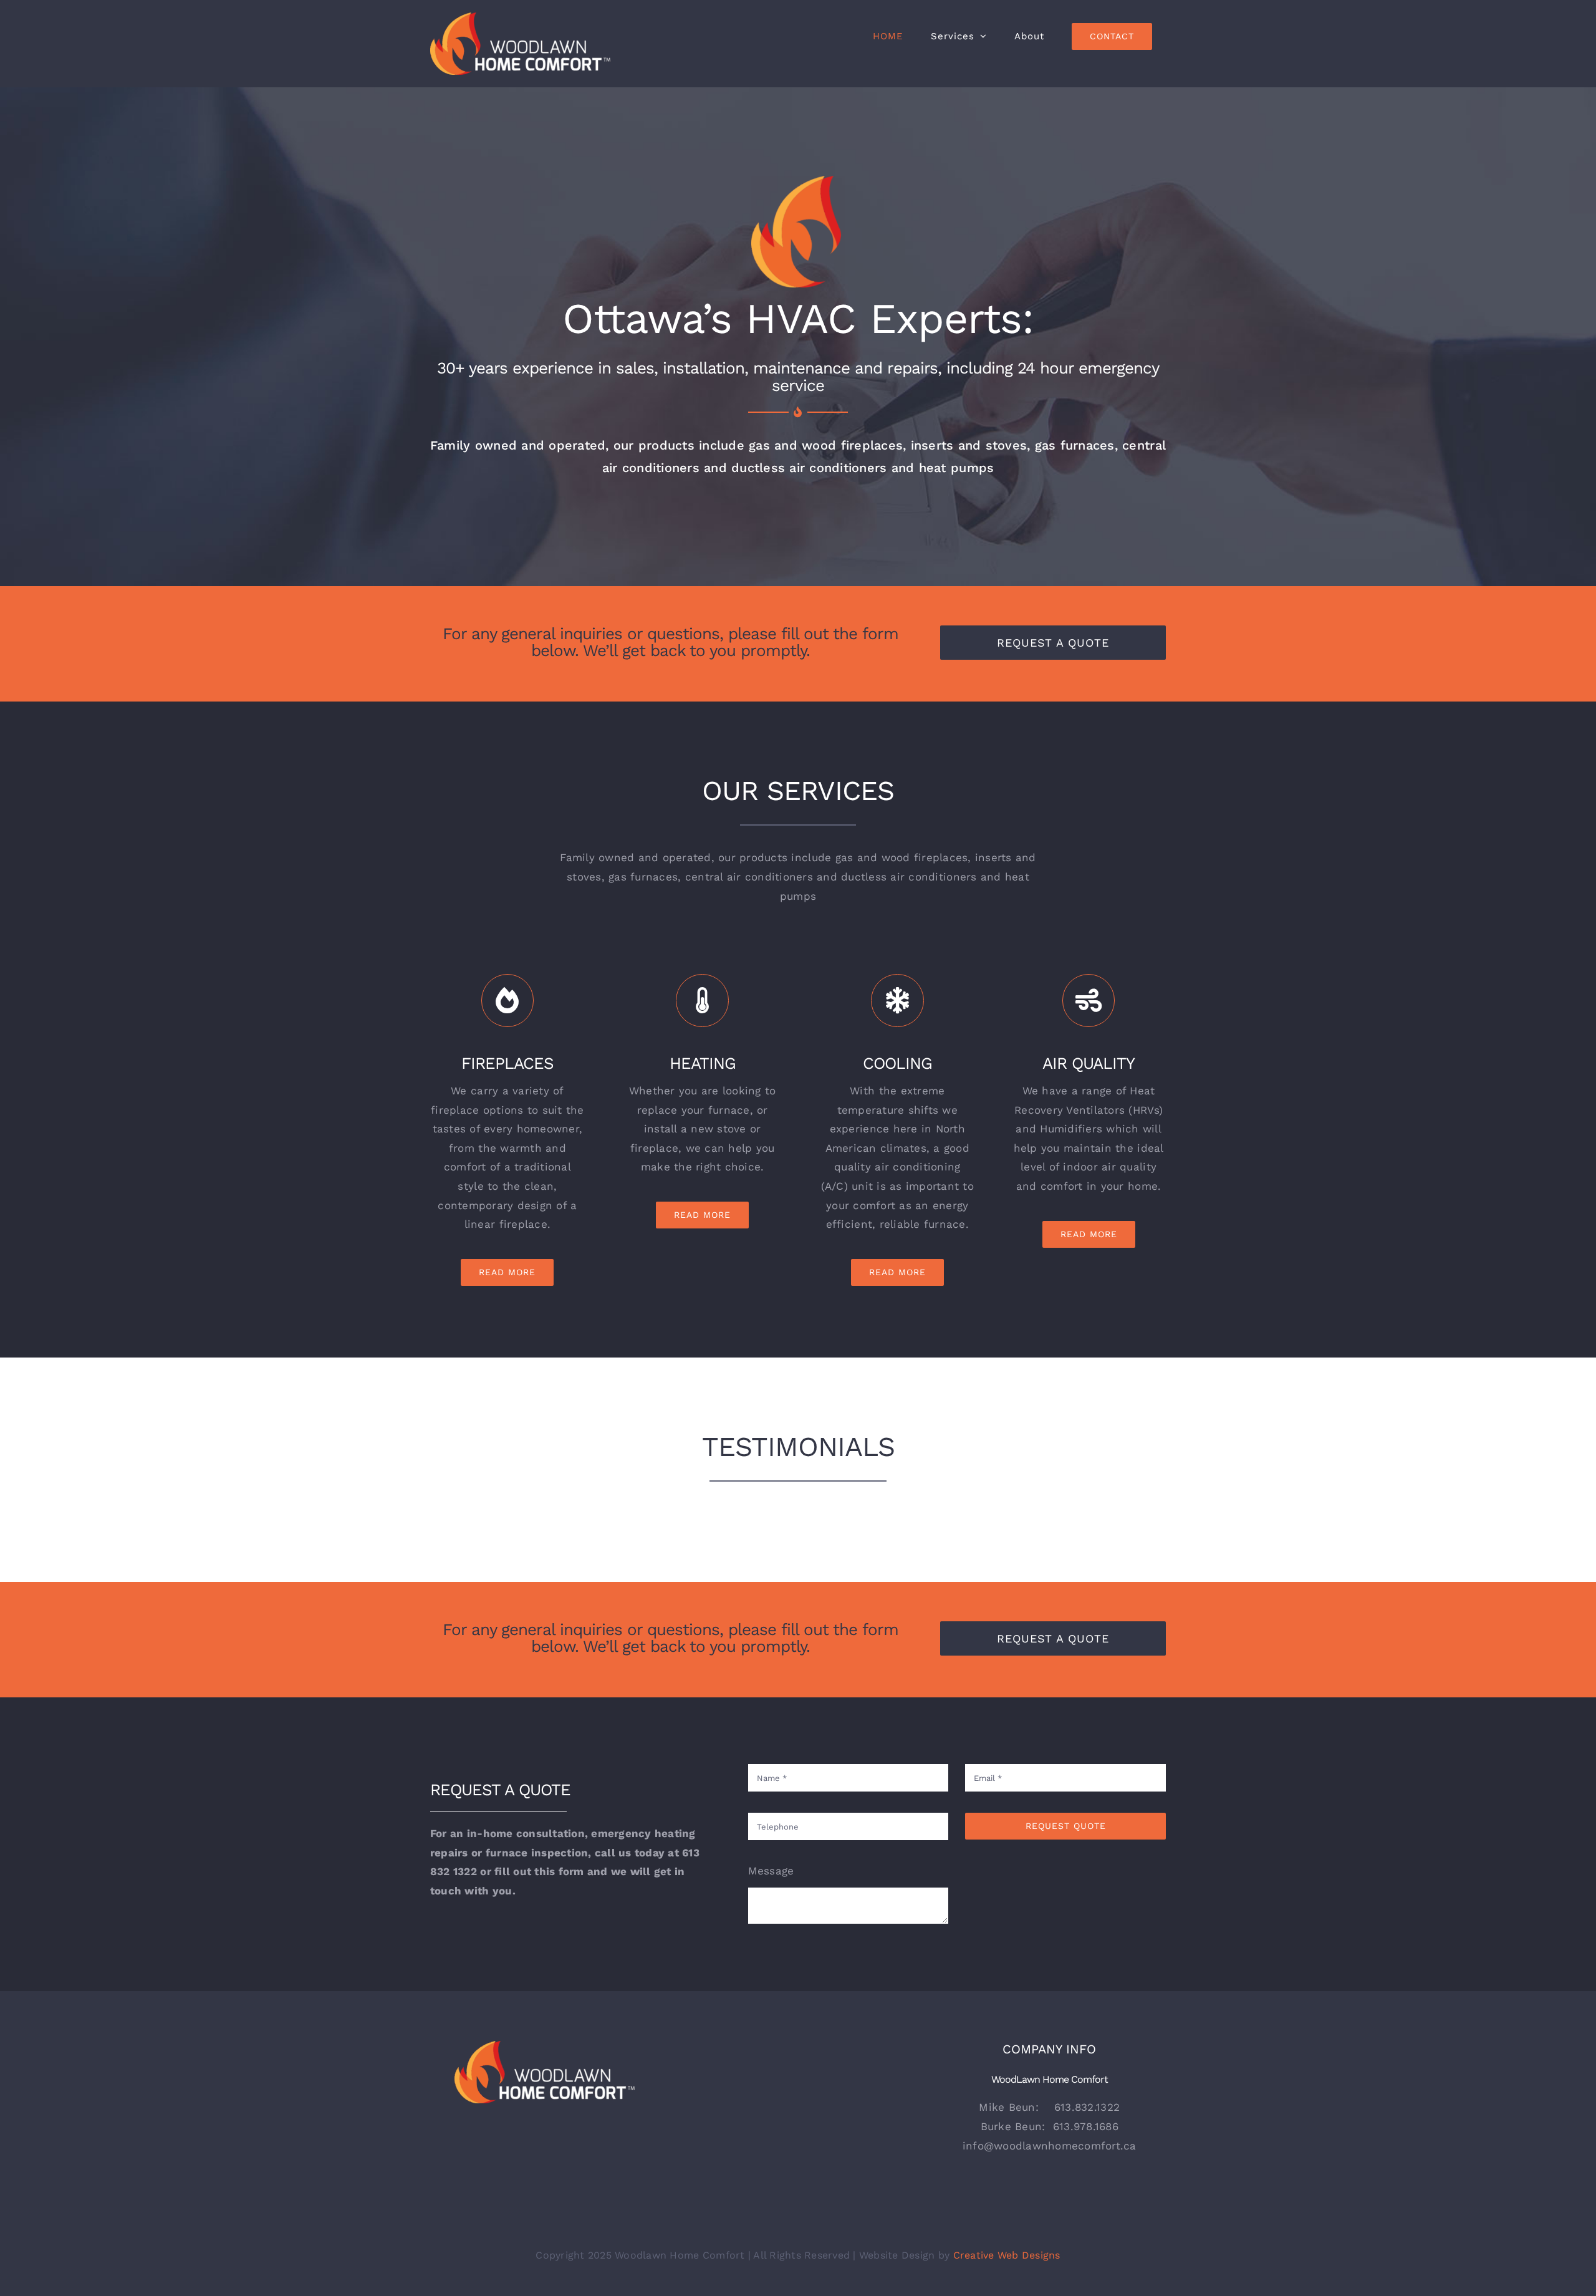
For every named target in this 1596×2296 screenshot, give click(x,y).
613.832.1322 (1087, 2107)
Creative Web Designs (1007, 2255)
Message (771, 1871)
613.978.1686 (1086, 2126)
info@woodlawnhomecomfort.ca (1050, 2146)
